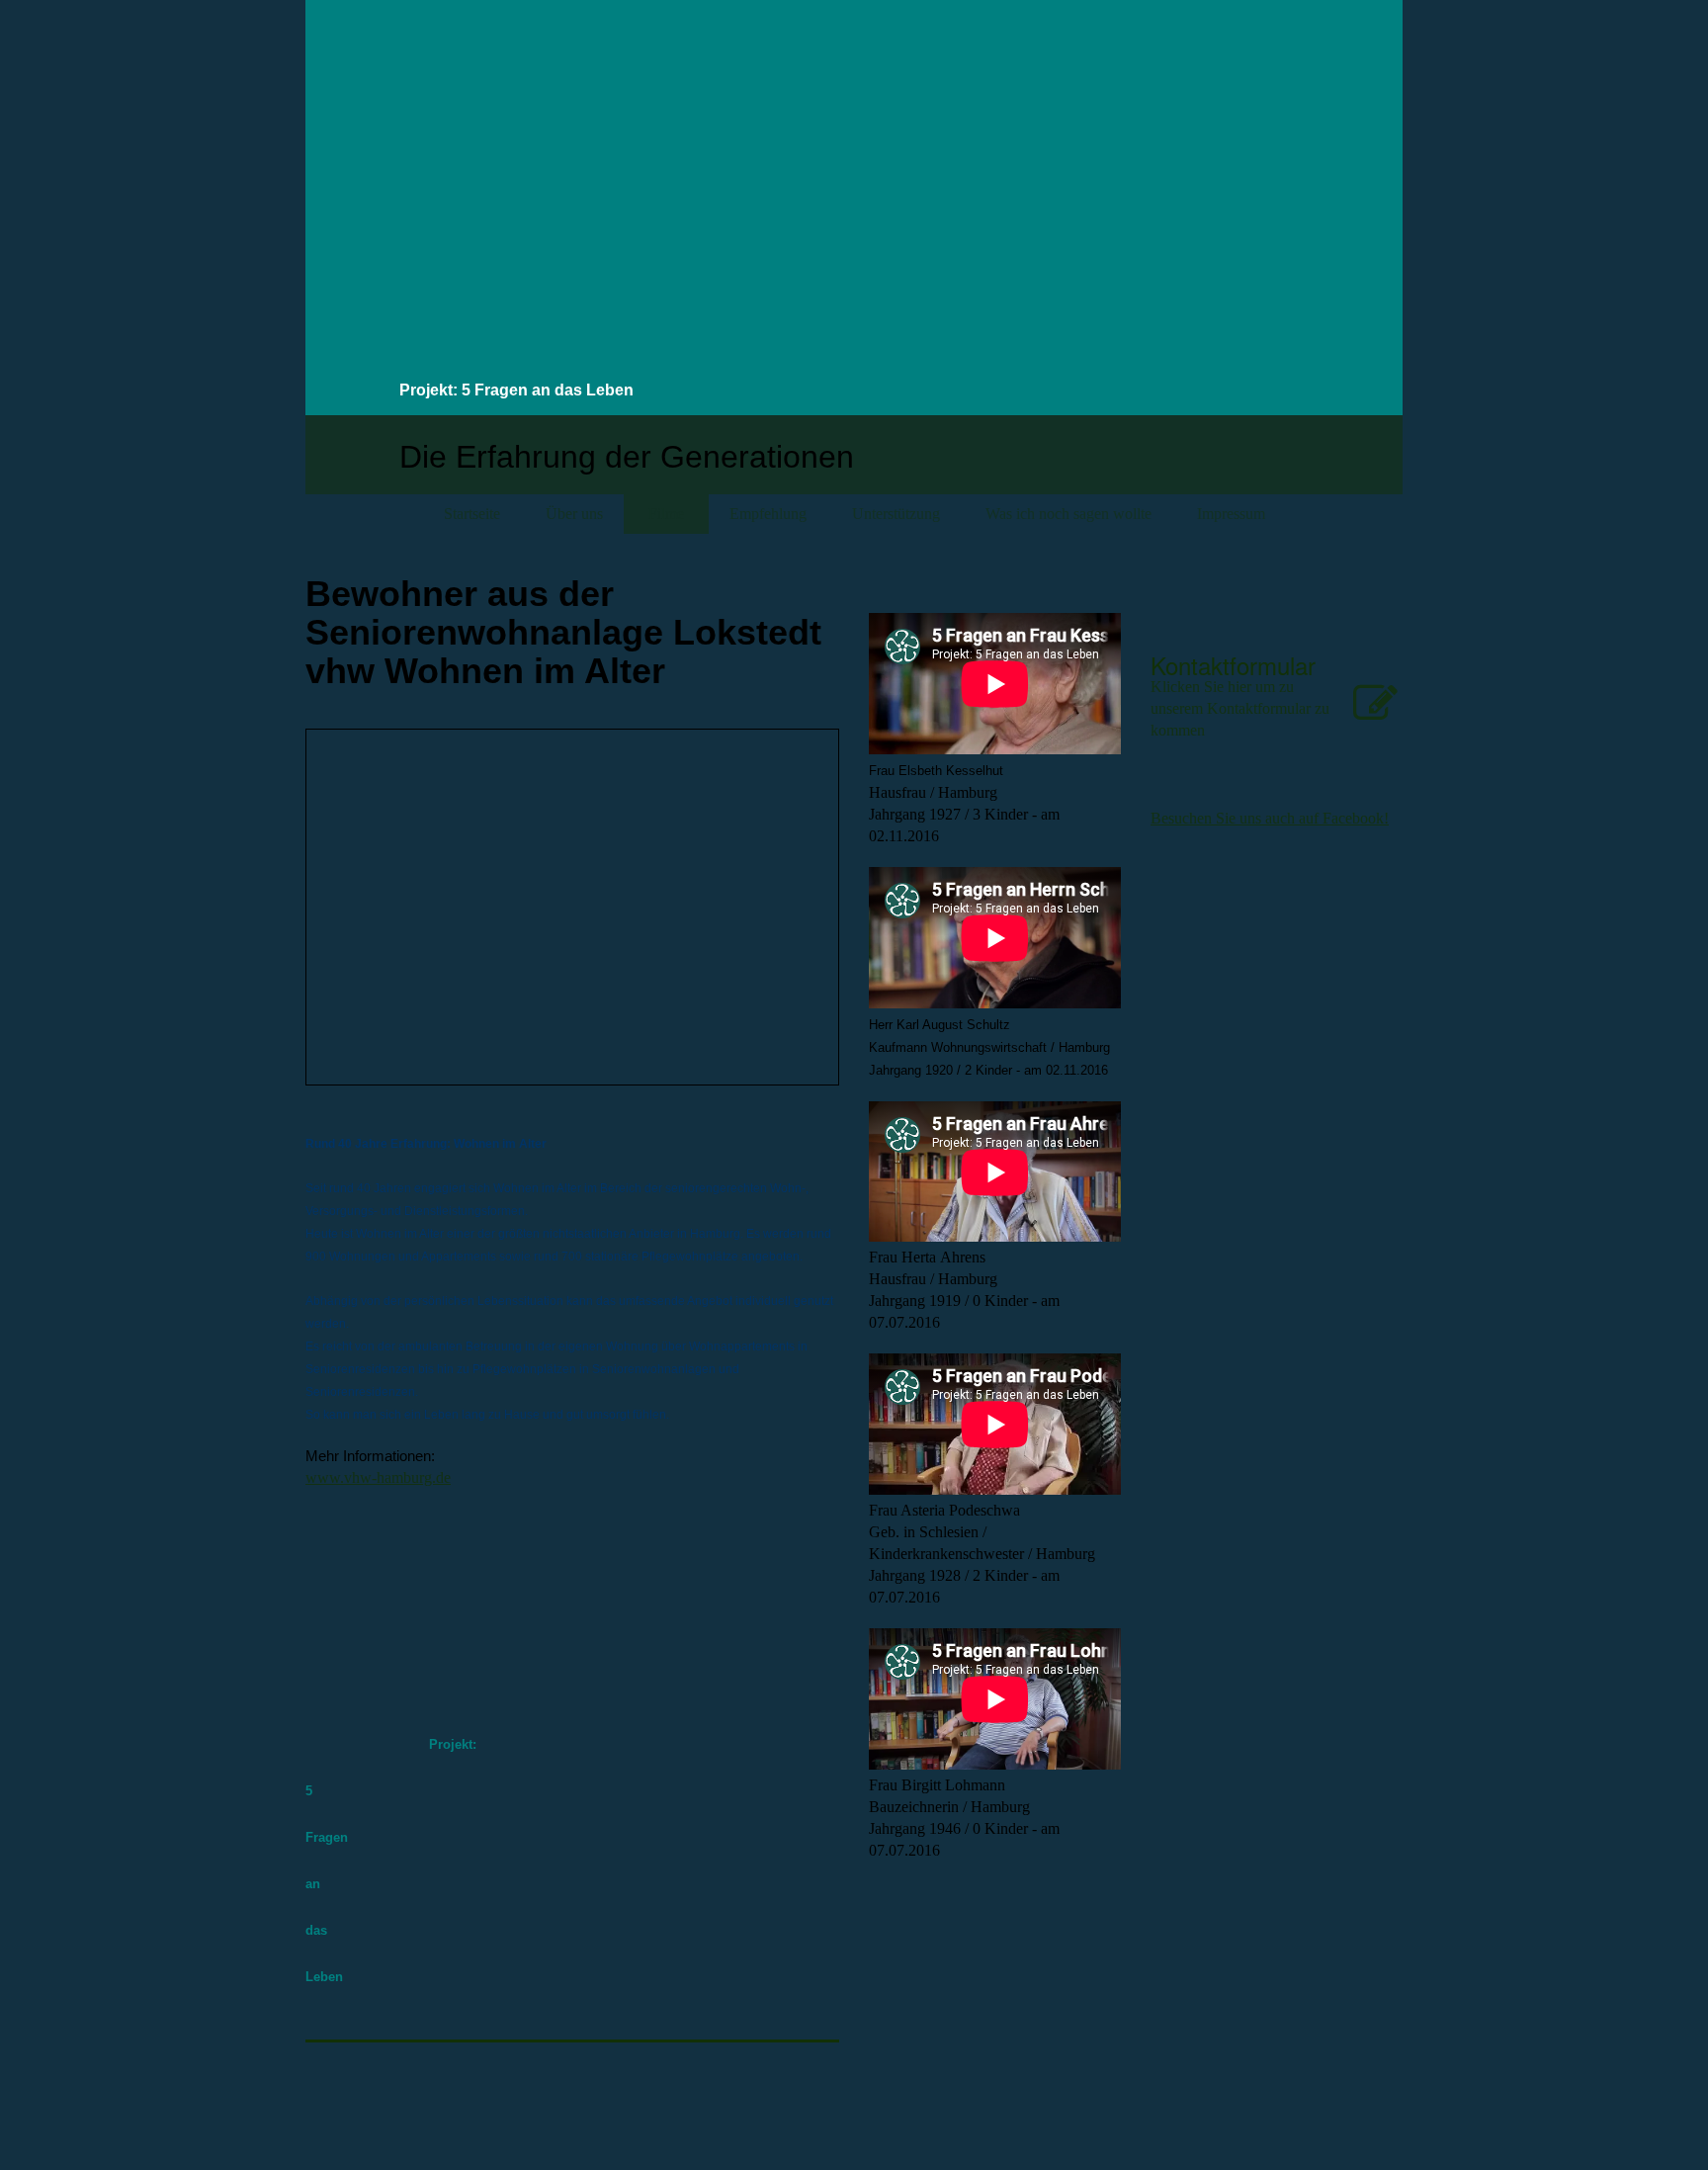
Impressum (1231, 514)
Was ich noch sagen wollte (1068, 514)
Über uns (574, 514)
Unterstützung (896, 514)
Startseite (472, 514)
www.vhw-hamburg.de (378, 1477)
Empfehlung (768, 514)
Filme (666, 514)
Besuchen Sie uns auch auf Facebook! (1270, 818)
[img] (1230, 122)
